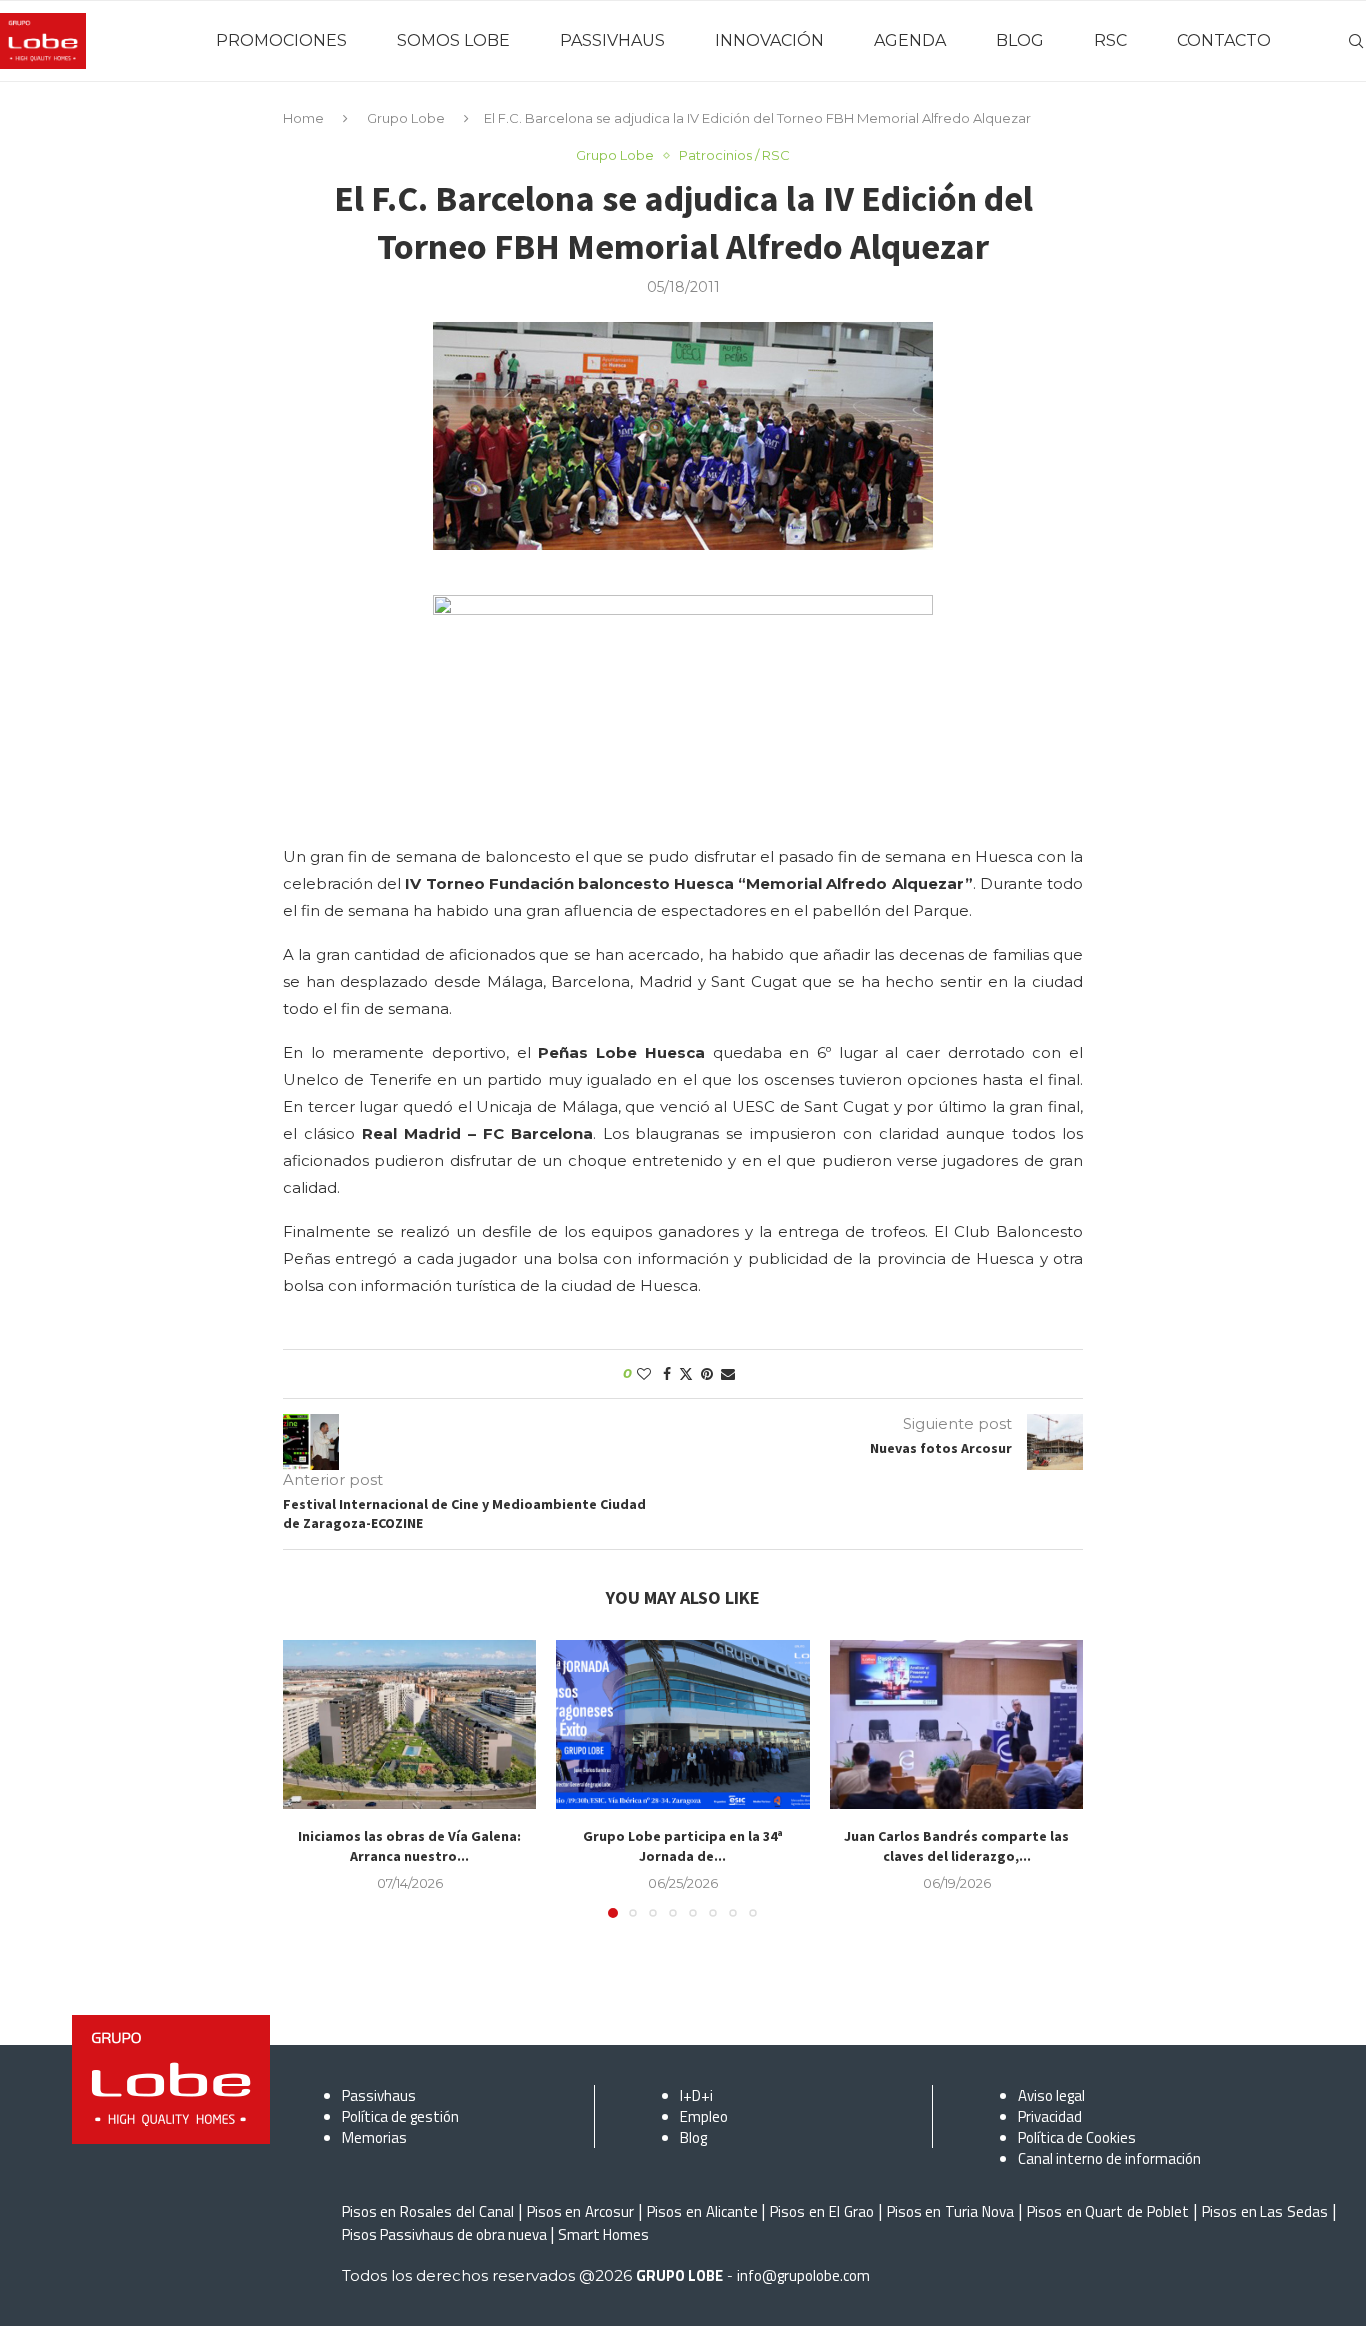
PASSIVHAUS (612, 40)
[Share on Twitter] (686, 1374)
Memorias (374, 2137)
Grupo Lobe (406, 118)
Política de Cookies (1077, 2137)
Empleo (704, 2116)
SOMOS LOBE (453, 40)
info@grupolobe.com (803, 2275)
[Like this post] (644, 1374)
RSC (1110, 40)
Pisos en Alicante (702, 2211)
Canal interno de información (1109, 2158)
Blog (693, 2137)
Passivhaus (379, 2095)
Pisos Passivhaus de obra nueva (444, 2234)
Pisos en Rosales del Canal (428, 2211)
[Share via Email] (728, 1374)
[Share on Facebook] (667, 1374)
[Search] (1356, 41)
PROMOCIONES (281, 40)
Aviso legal (1051, 2095)
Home (303, 118)
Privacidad (1050, 2116)
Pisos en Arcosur (581, 2211)
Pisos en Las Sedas (1265, 2211)
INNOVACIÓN (769, 40)
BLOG (1020, 40)
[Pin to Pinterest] (707, 1374)
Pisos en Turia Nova (951, 2211)
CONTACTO (1224, 40)
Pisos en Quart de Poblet (1108, 2211)
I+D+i (696, 2095)
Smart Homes (603, 2234)
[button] (310, 1778)
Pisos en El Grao (822, 2211)
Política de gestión (400, 2116)
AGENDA (910, 40)
